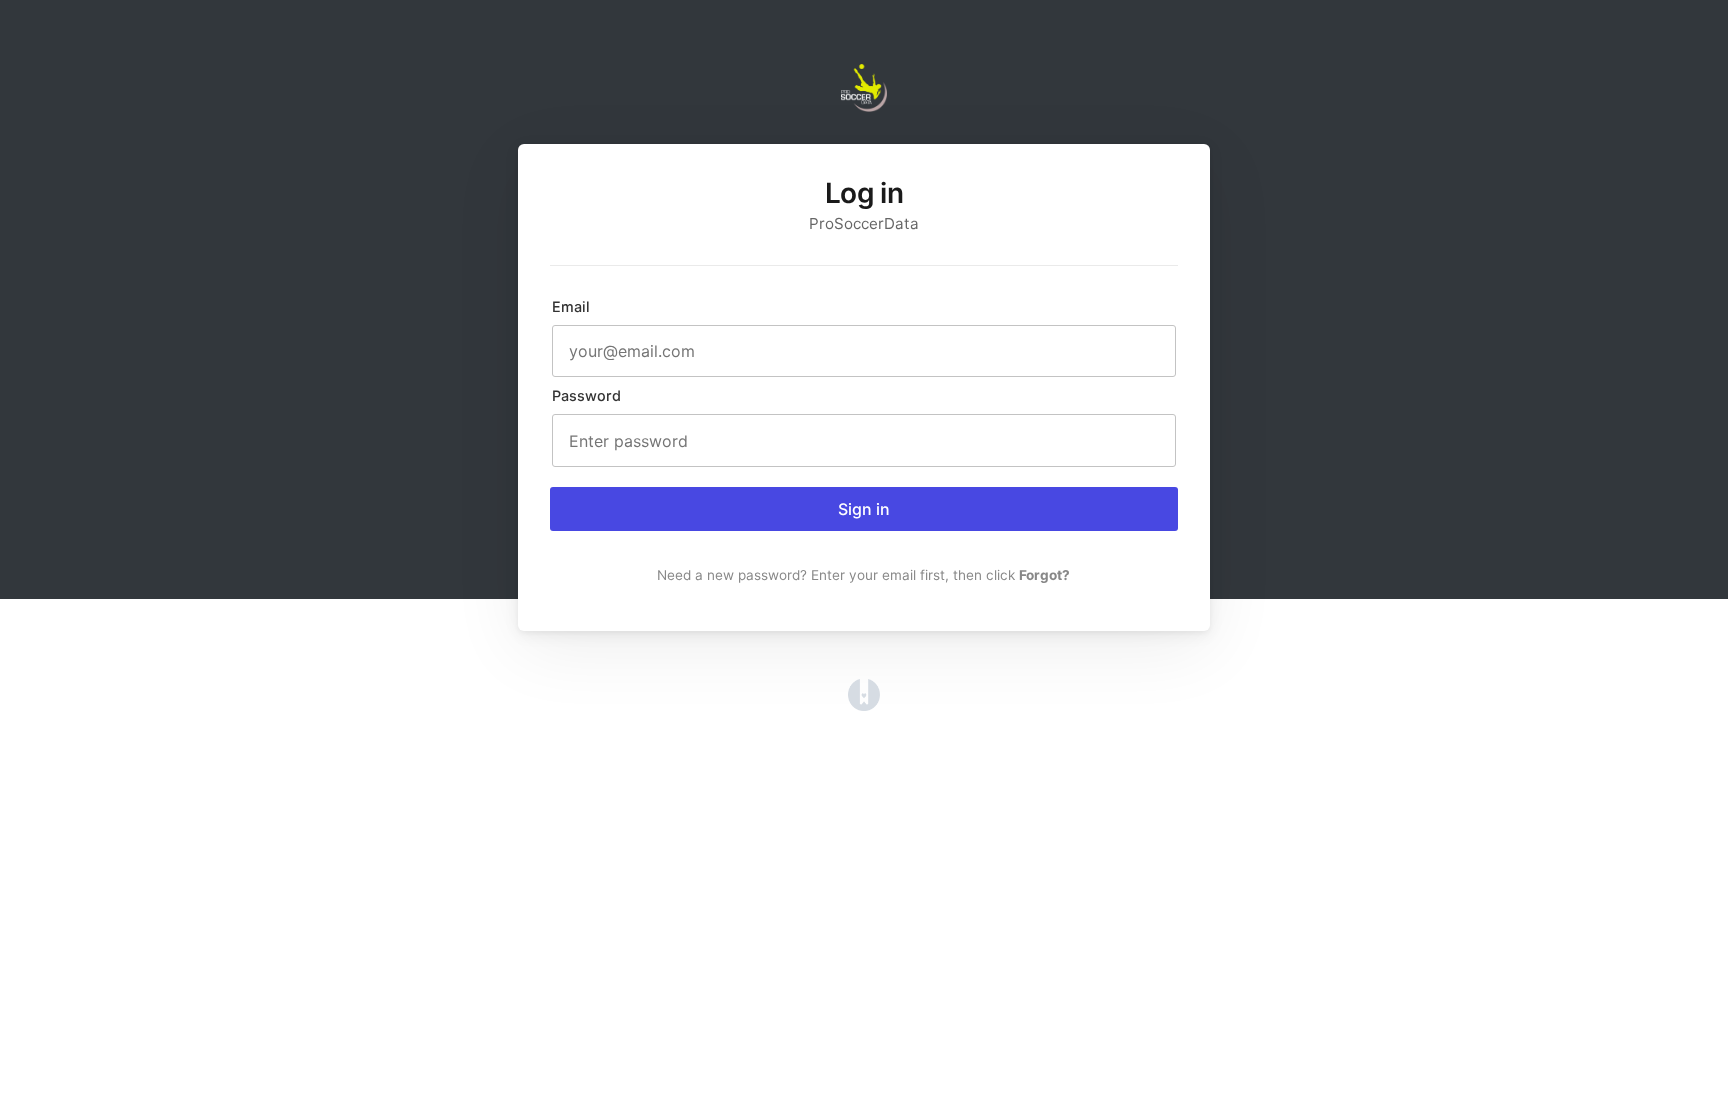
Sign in (864, 509)
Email (571, 306)
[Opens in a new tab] (864, 705)
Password (586, 395)
